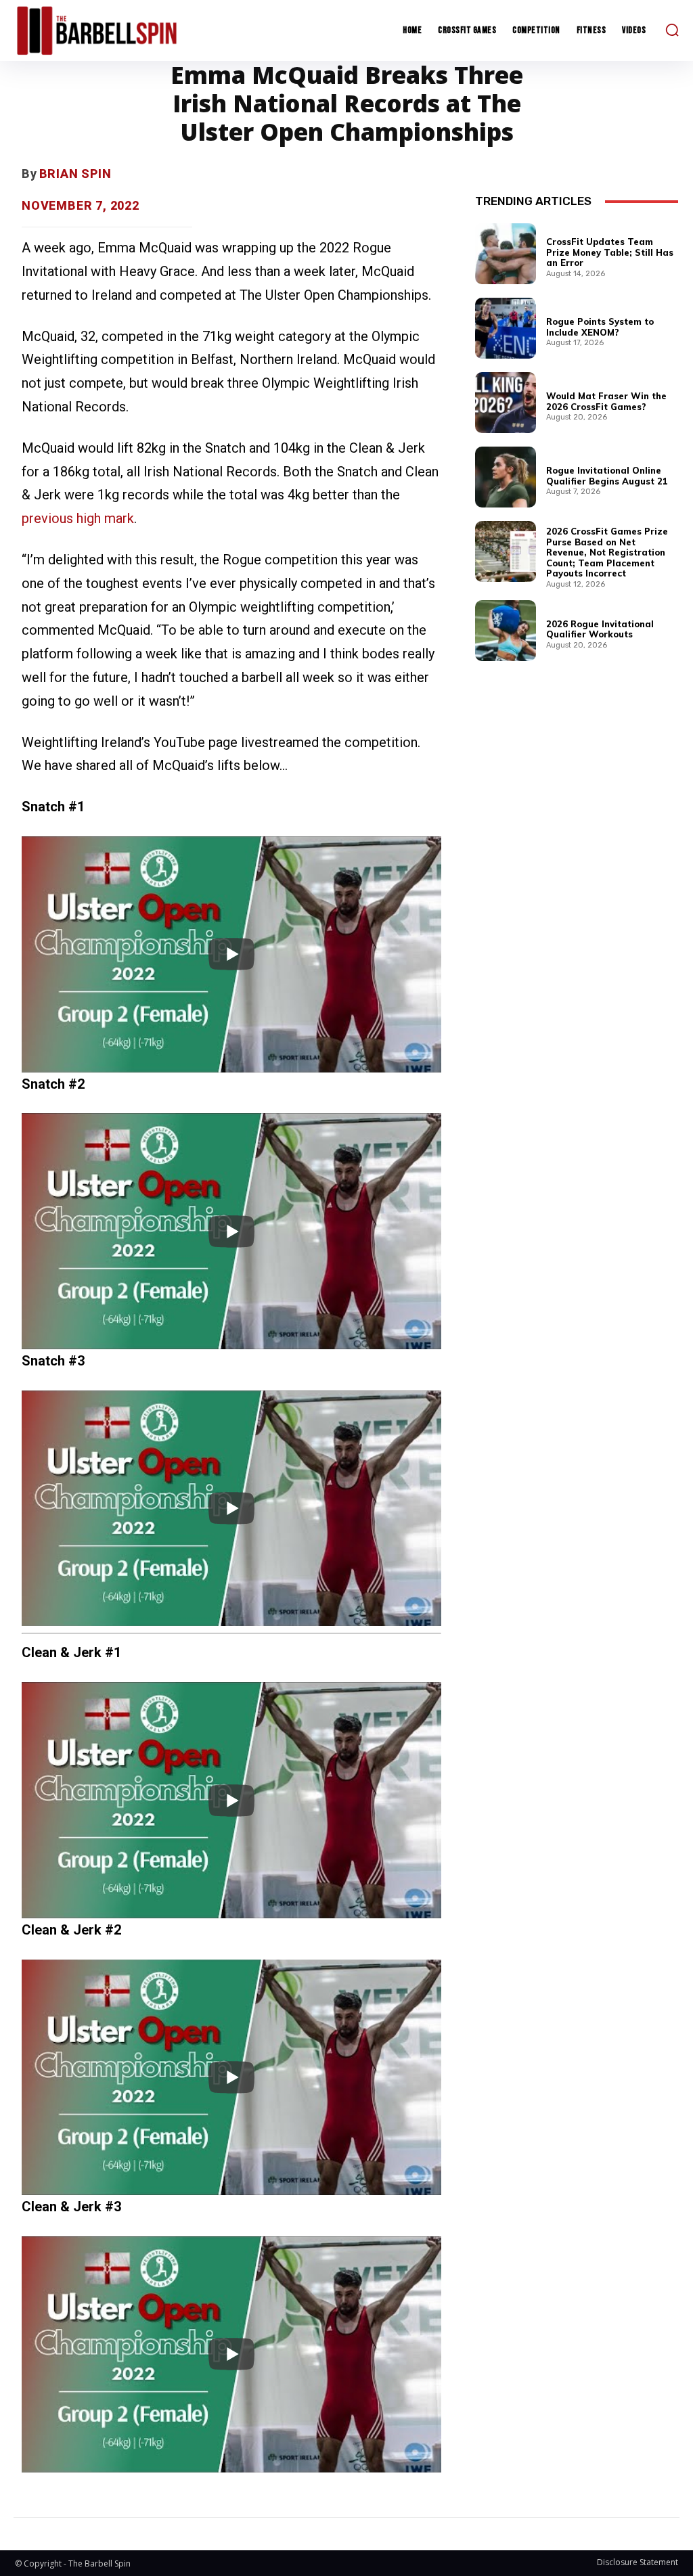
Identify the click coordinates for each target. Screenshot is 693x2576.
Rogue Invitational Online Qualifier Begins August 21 (607, 476)
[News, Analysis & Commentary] (97, 30)
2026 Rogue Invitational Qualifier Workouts (600, 629)
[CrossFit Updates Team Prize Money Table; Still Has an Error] (506, 254)
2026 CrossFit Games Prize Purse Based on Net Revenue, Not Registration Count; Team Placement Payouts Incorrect (607, 552)
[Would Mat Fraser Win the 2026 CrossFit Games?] (506, 403)
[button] (672, 30)
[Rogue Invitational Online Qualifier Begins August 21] (506, 477)
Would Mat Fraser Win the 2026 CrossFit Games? (606, 401)
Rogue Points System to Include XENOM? (600, 327)
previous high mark (78, 518)
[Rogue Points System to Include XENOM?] (506, 328)
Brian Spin (75, 174)
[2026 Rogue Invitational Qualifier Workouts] (506, 631)
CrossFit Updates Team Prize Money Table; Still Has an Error (610, 252)
